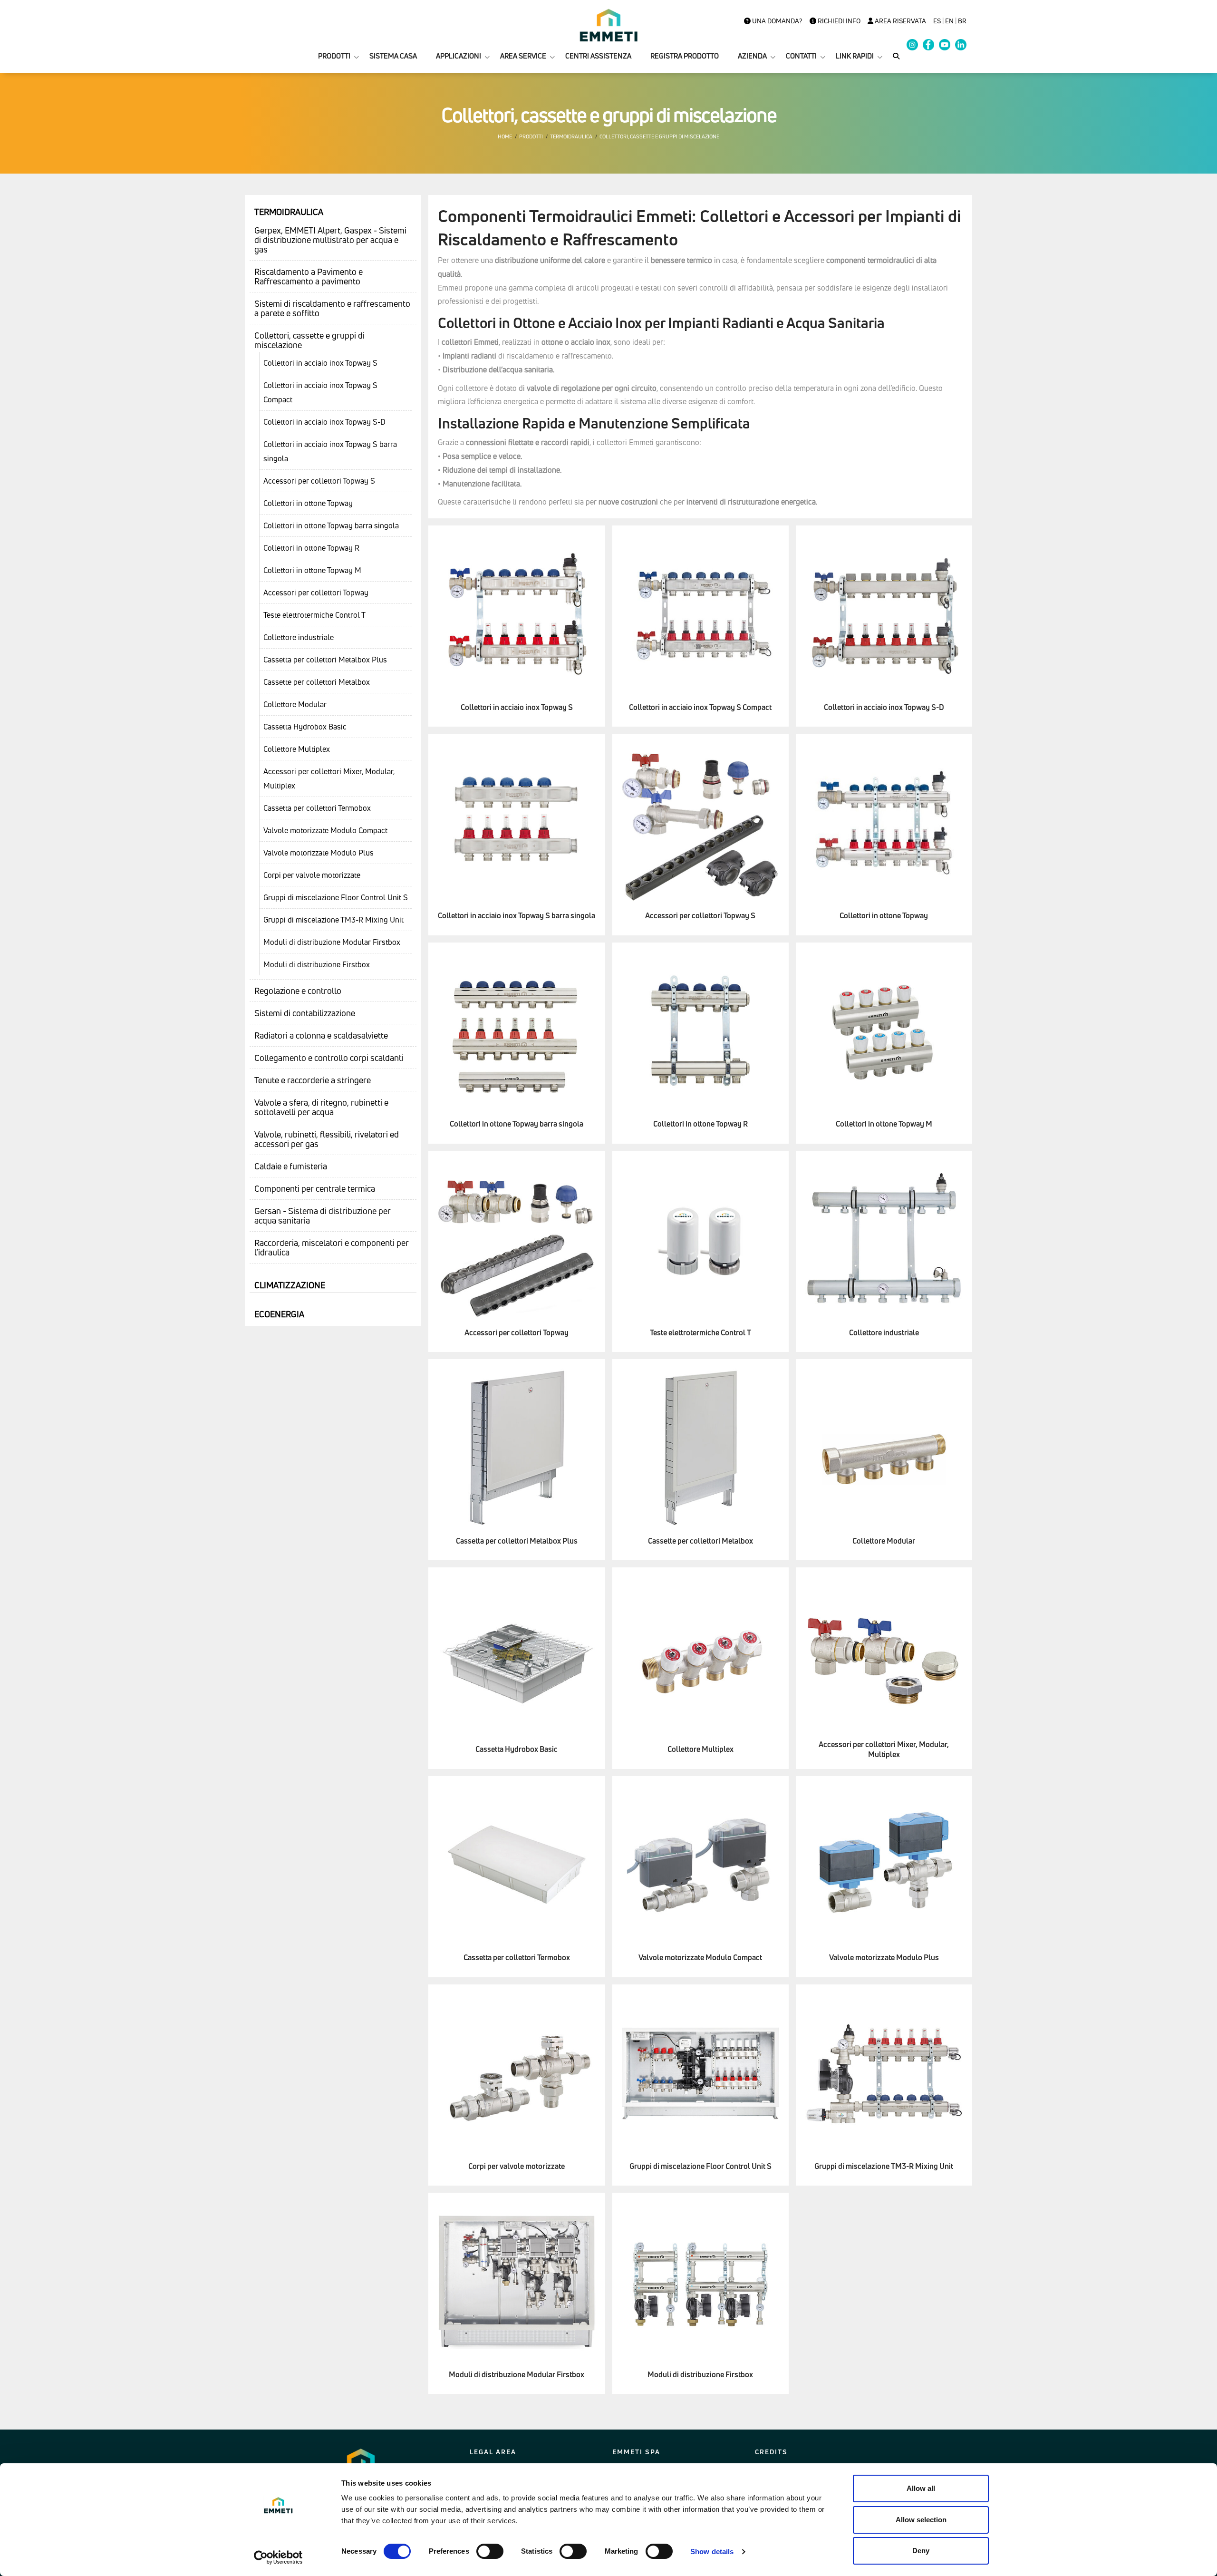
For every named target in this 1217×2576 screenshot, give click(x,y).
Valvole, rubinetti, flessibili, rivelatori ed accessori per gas (327, 1139)
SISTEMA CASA (393, 56)
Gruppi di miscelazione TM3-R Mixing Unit (333, 920)
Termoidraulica (571, 136)
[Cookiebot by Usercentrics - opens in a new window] (278, 2557)
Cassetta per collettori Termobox (317, 808)
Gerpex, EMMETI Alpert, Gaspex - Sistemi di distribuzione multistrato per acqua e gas (330, 240)
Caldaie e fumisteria (291, 1166)
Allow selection (921, 2520)
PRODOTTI (334, 56)
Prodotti (531, 136)
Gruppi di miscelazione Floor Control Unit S (336, 897)
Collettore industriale (299, 637)
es (937, 21)
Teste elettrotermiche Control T (314, 615)
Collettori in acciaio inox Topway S (320, 363)
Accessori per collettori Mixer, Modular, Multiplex (329, 778)
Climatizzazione (290, 1285)
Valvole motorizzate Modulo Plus (319, 853)
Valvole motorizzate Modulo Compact (325, 830)
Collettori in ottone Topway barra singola (331, 525)
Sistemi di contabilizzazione (305, 1013)
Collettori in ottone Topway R (311, 548)
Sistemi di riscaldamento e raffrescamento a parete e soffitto (332, 308)
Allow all (921, 2488)
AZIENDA (752, 56)
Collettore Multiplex (297, 749)
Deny (921, 2551)
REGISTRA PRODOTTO (685, 56)
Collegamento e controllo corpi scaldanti (329, 1058)
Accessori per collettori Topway (316, 593)
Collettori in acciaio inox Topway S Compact (320, 392)
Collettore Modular (295, 704)
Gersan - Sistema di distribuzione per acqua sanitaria (323, 1215)
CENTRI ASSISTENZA (598, 56)
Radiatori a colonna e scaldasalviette (321, 1035)
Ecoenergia (279, 1314)
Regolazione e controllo (298, 991)
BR (962, 21)
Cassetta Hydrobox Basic (305, 727)
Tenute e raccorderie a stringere (313, 1080)
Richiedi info (838, 21)
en (949, 21)
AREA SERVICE (523, 56)
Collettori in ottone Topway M (312, 570)
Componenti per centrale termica (315, 1188)
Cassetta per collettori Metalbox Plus (325, 660)
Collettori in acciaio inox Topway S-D (324, 422)
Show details (712, 2552)
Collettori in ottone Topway (308, 503)
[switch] (490, 2551)
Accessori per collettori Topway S (319, 481)
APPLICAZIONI (459, 56)
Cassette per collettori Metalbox (317, 682)
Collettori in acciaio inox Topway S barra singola (330, 451)
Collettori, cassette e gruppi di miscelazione (309, 340)
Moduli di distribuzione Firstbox (317, 964)
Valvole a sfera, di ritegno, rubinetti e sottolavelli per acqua (321, 1107)
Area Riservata (900, 21)
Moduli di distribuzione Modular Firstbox (332, 942)
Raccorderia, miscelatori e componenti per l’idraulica (332, 1247)
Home (505, 136)
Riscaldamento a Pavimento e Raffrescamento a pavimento (309, 276)
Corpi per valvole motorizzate (312, 875)
